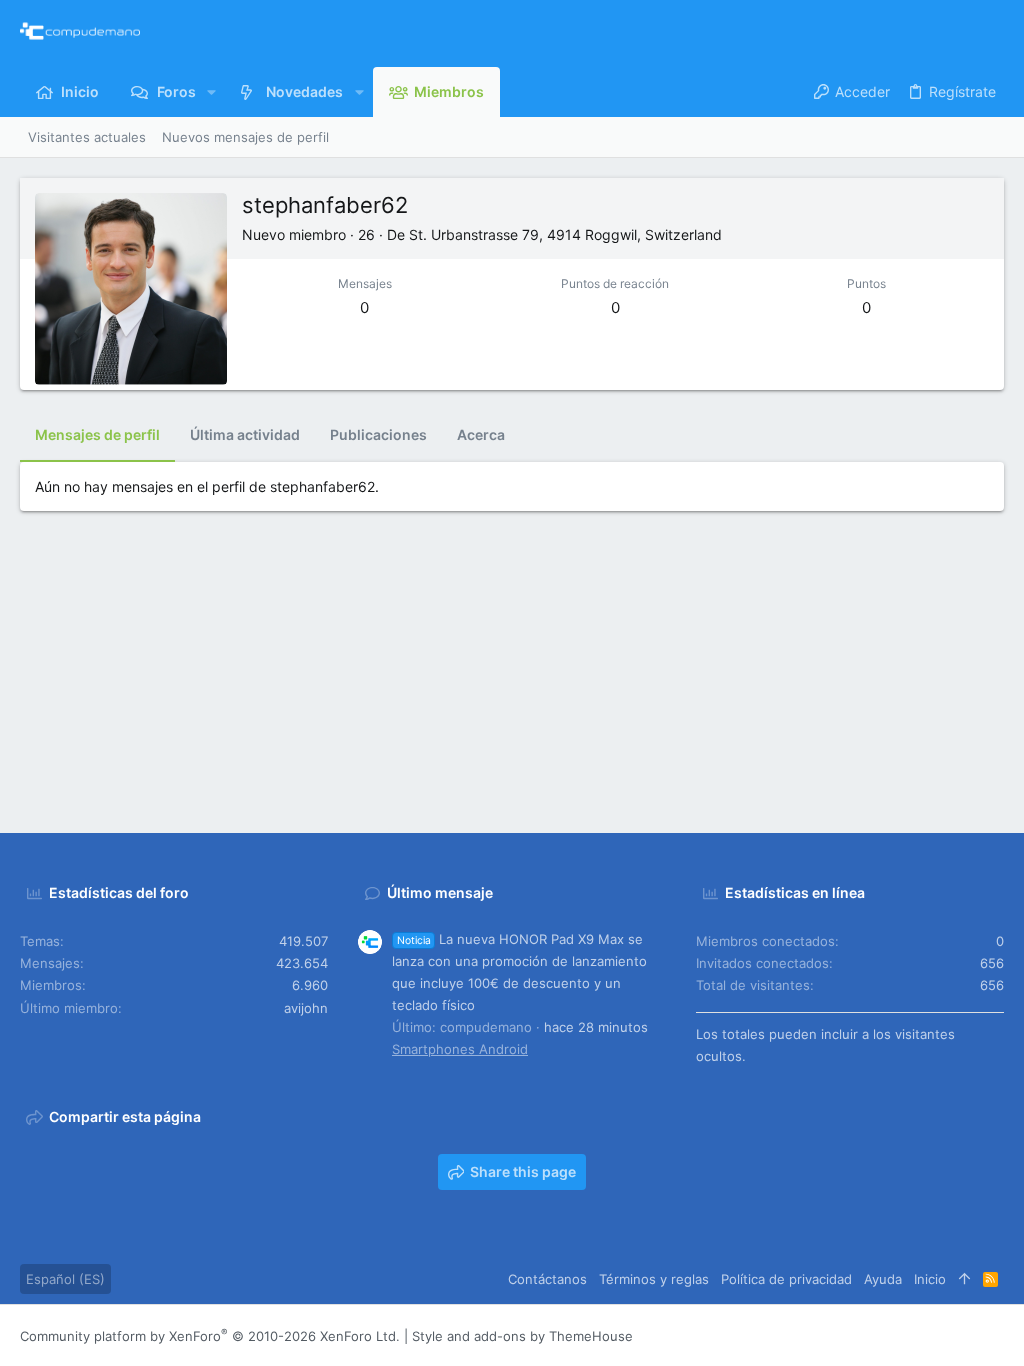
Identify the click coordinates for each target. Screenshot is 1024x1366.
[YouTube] (995, 1335)
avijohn (306, 1008)
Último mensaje (440, 892)
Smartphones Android (460, 1049)
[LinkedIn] (935, 1335)
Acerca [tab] (481, 434)
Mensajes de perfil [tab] (97, 434)
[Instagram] (905, 1335)
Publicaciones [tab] (378, 434)
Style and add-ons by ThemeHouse (522, 1336)
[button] (211, 92)
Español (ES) (65, 1279)
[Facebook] (875, 1335)
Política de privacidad (786, 1279)
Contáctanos (547, 1279)
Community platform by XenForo (210, 1336)
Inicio (930, 1279)
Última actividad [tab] (245, 434)
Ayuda (883, 1279)
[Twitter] (965, 1335)
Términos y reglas (654, 1279)
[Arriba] (964, 1279)
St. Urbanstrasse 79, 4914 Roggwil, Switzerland (565, 234)
